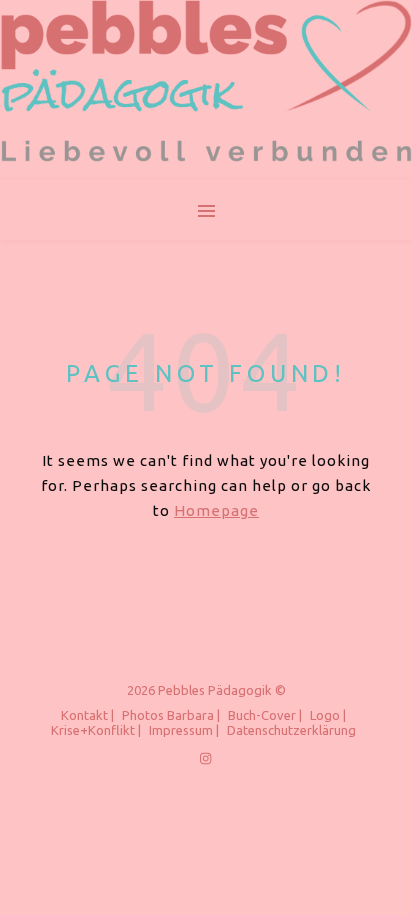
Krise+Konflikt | (96, 730)
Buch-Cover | (265, 715)
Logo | (328, 715)
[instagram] (205, 759)
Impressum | (184, 730)
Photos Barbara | (171, 715)
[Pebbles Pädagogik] (206, 80)
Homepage (216, 510)
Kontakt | (87, 715)
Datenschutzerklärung (291, 730)
